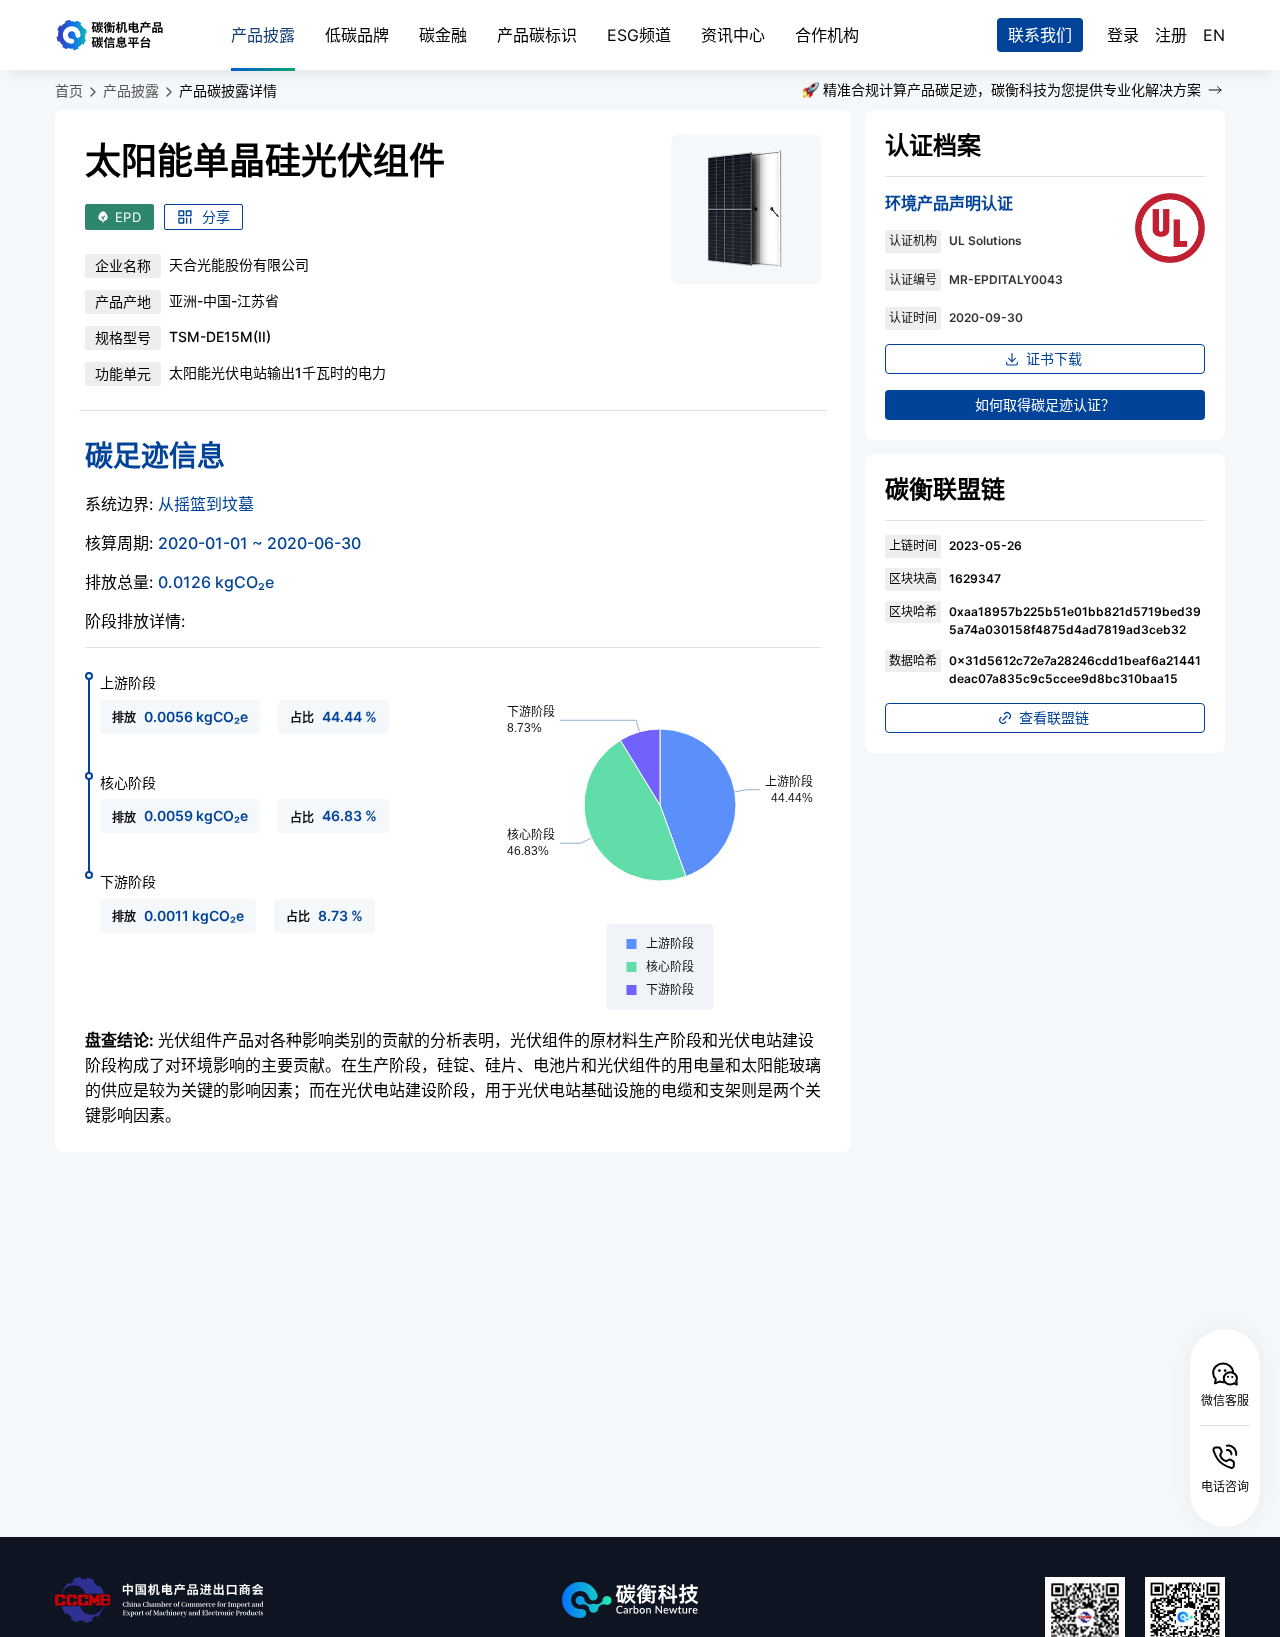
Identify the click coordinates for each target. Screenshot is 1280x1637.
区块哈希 (913, 611)
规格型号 (123, 337)
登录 (1123, 35)
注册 (1171, 35)
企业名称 (123, 265)
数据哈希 (913, 660)
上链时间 (913, 545)
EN (1214, 35)
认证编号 (913, 279)
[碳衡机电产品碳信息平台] (123, 35)
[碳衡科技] (735, 1600)
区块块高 (913, 578)
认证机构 (913, 240)
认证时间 (913, 317)
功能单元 (123, 373)
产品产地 (123, 301)
